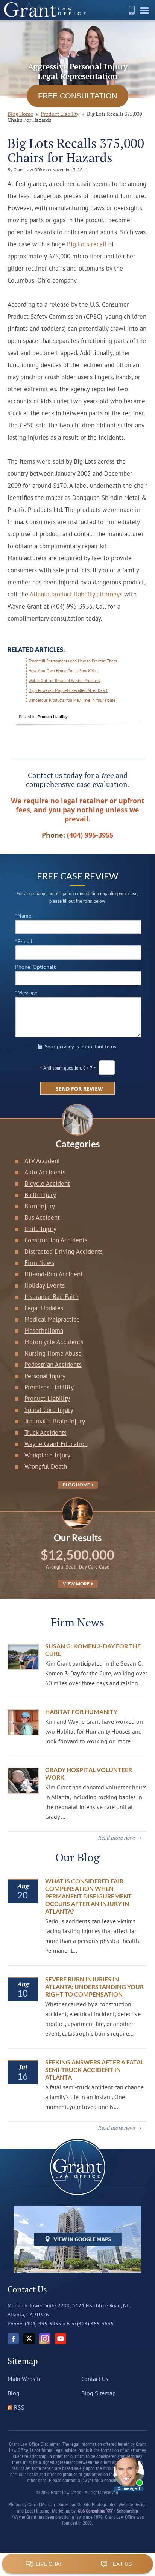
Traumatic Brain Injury (55, 1421)
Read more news (117, 1837)
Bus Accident (42, 1217)
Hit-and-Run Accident (54, 1274)
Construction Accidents (56, 1240)
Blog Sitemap (99, 2393)
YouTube (61, 2339)
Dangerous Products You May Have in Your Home (72, 700)
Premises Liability (49, 1387)
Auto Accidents (45, 1172)
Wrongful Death (46, 1466)
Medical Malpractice (52, 1319)
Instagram (45, 2339)
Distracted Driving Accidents (64, 1251)
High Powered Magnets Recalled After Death (68, 690)
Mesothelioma (44, 1331)
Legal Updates (44, 1308)
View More (77, 1584)
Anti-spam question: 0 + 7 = (70, 1068)
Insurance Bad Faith (52, 1297)
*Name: (24, 915)
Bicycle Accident (47, 1183)
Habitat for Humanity (81, 1711)
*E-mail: (24, 941)
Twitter (29, 2339)
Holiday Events (45, 1285)
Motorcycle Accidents (54, 1342)
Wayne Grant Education (56, 1444)
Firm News (39, 1263)
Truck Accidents (46, 1432)
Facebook (13, 2339)
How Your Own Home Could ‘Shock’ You (63, 671)
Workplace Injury (47, 1455)
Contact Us (95, 2379)
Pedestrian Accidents (53, 1365)
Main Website (25, 2379)
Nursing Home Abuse (53, 1353)
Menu (146, 13)
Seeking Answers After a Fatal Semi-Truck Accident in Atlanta (94, 2070)
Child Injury (40, 1229)
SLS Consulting (92, 2511)
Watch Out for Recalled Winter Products (64, 681)
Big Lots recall (87, 244)
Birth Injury (40, 1195)
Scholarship (127, 2511)
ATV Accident (42, 1161)
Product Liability (60, 114)
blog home (20, 114)
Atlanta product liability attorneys (76, 594)
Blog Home (77, 1485)
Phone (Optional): (36, 967)
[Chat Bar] (77, 2564)
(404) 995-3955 (132, 10)
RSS (19, 2407)
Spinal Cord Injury (49, 1410)
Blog (14, 2393)
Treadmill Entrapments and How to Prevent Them (73, 661)
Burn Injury (40, 1206)
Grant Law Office (45, 10)
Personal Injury (45, 1376)
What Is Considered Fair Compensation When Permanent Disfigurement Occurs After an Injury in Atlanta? (88, 1896)
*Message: (27, 992)
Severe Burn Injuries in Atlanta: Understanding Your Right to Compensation (94, 1987)
